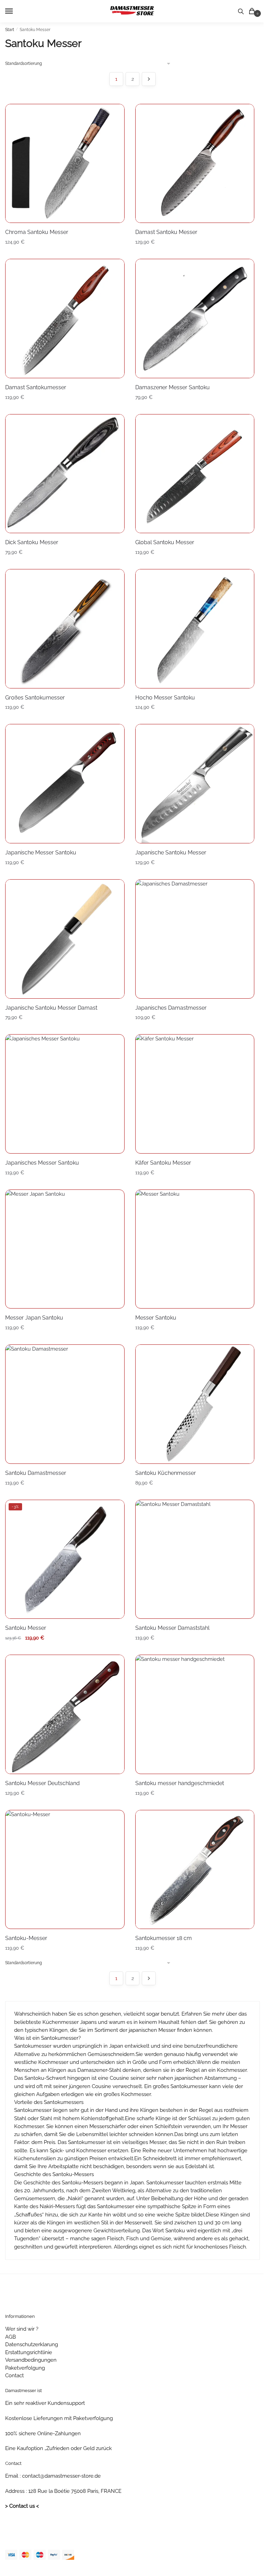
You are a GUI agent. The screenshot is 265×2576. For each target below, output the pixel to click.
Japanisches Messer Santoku (42, 1163)
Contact (14, 2376)
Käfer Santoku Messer (163, 1163)
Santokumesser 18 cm (164, 1938)
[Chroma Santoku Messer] (65, 164)
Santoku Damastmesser (36, 1473)
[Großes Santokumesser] (65, 629)
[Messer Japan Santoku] (65, 1249)
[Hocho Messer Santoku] (195, 629)
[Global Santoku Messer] (195, 474)
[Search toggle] (241, 11)
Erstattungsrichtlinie (29, 2352)
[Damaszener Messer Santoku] (195, 319)
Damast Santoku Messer (166, 232)
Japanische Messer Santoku (41, 853)
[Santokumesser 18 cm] (195, 1870)
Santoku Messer (26, 1628)
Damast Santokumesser (36, 387)
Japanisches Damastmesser (171, 1008)
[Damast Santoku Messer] (195, 164)
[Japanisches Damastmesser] (195, 939)
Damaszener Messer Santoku (173, 387)
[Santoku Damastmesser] (65, 1404)
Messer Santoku (156, 1318)
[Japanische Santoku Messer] (195, 784)
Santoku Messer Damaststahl (172, 1628)
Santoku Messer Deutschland (42, 1783)
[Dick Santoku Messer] (65, 474)
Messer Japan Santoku (34, 1318)
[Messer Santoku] (195, 1249)
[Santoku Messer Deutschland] (65, 1714)
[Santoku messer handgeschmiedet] (195, 1714)
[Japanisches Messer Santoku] (65, 1094)
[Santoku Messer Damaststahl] (195, 1559)
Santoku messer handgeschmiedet (180, 1783)
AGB (11, 2337)
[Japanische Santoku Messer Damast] (65, 939)
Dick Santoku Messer (32, 542)
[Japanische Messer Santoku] (65, 784)
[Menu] (16, 11)
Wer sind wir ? (22, 2329)
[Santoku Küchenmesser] (195, 1404)
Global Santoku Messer (165, 542)
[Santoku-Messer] (65, 1870)
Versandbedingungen (31, 2360)
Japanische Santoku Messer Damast (51, 1008)
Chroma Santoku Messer (37, 232)
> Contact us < (22, 2506)
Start (10, 30)
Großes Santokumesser (35, 698)
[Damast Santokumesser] (65, 319)
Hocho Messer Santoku (165, 698)
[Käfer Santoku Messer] (195, 1094)
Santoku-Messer (26, 1938)
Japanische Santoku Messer (171, 853)
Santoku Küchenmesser (166, 1473)
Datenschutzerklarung (32, 2344)
